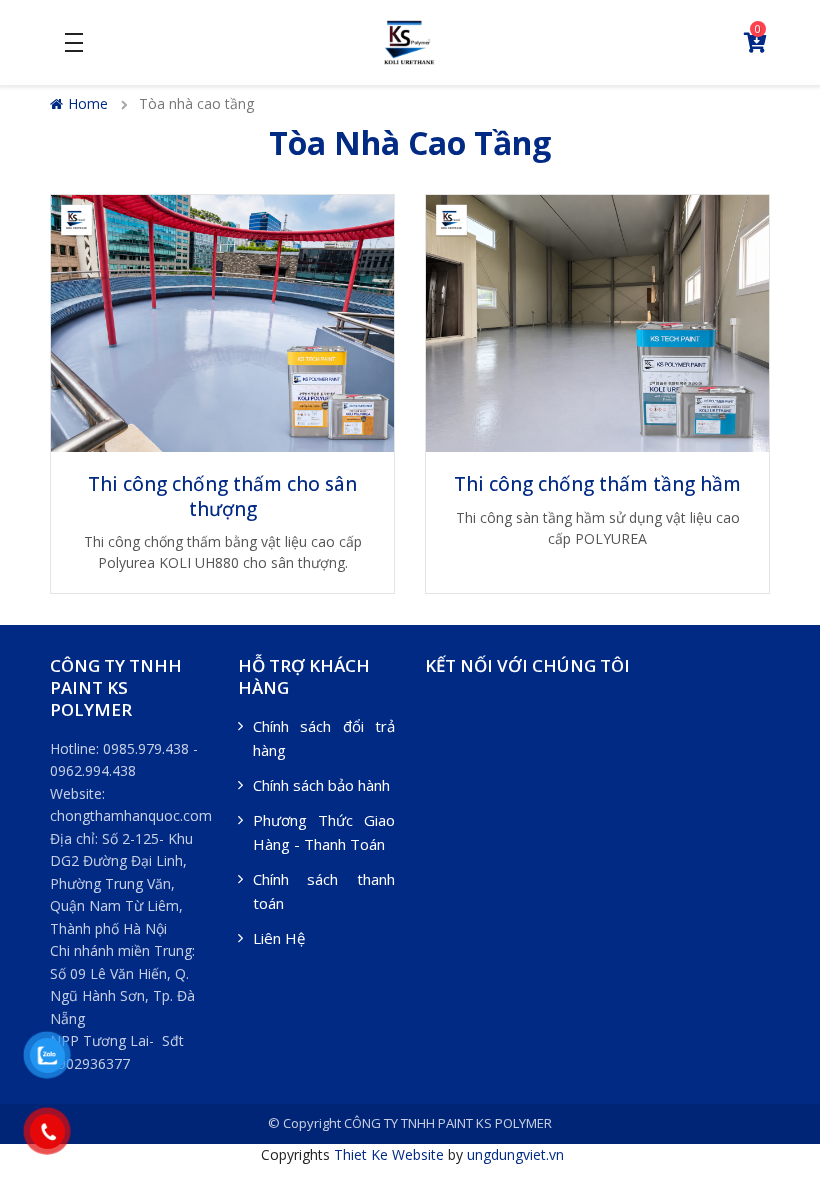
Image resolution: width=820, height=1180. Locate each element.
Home (88, 103)
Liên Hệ (279, 938)
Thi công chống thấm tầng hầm (597, 484)
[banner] (409, 40)
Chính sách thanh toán (324, 891)
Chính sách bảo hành (321, 785)
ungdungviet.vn (515, 1154)
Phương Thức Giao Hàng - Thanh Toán (324, 832)
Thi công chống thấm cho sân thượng (222, 496)
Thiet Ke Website (389, 1154)
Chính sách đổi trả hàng (324, 738)
